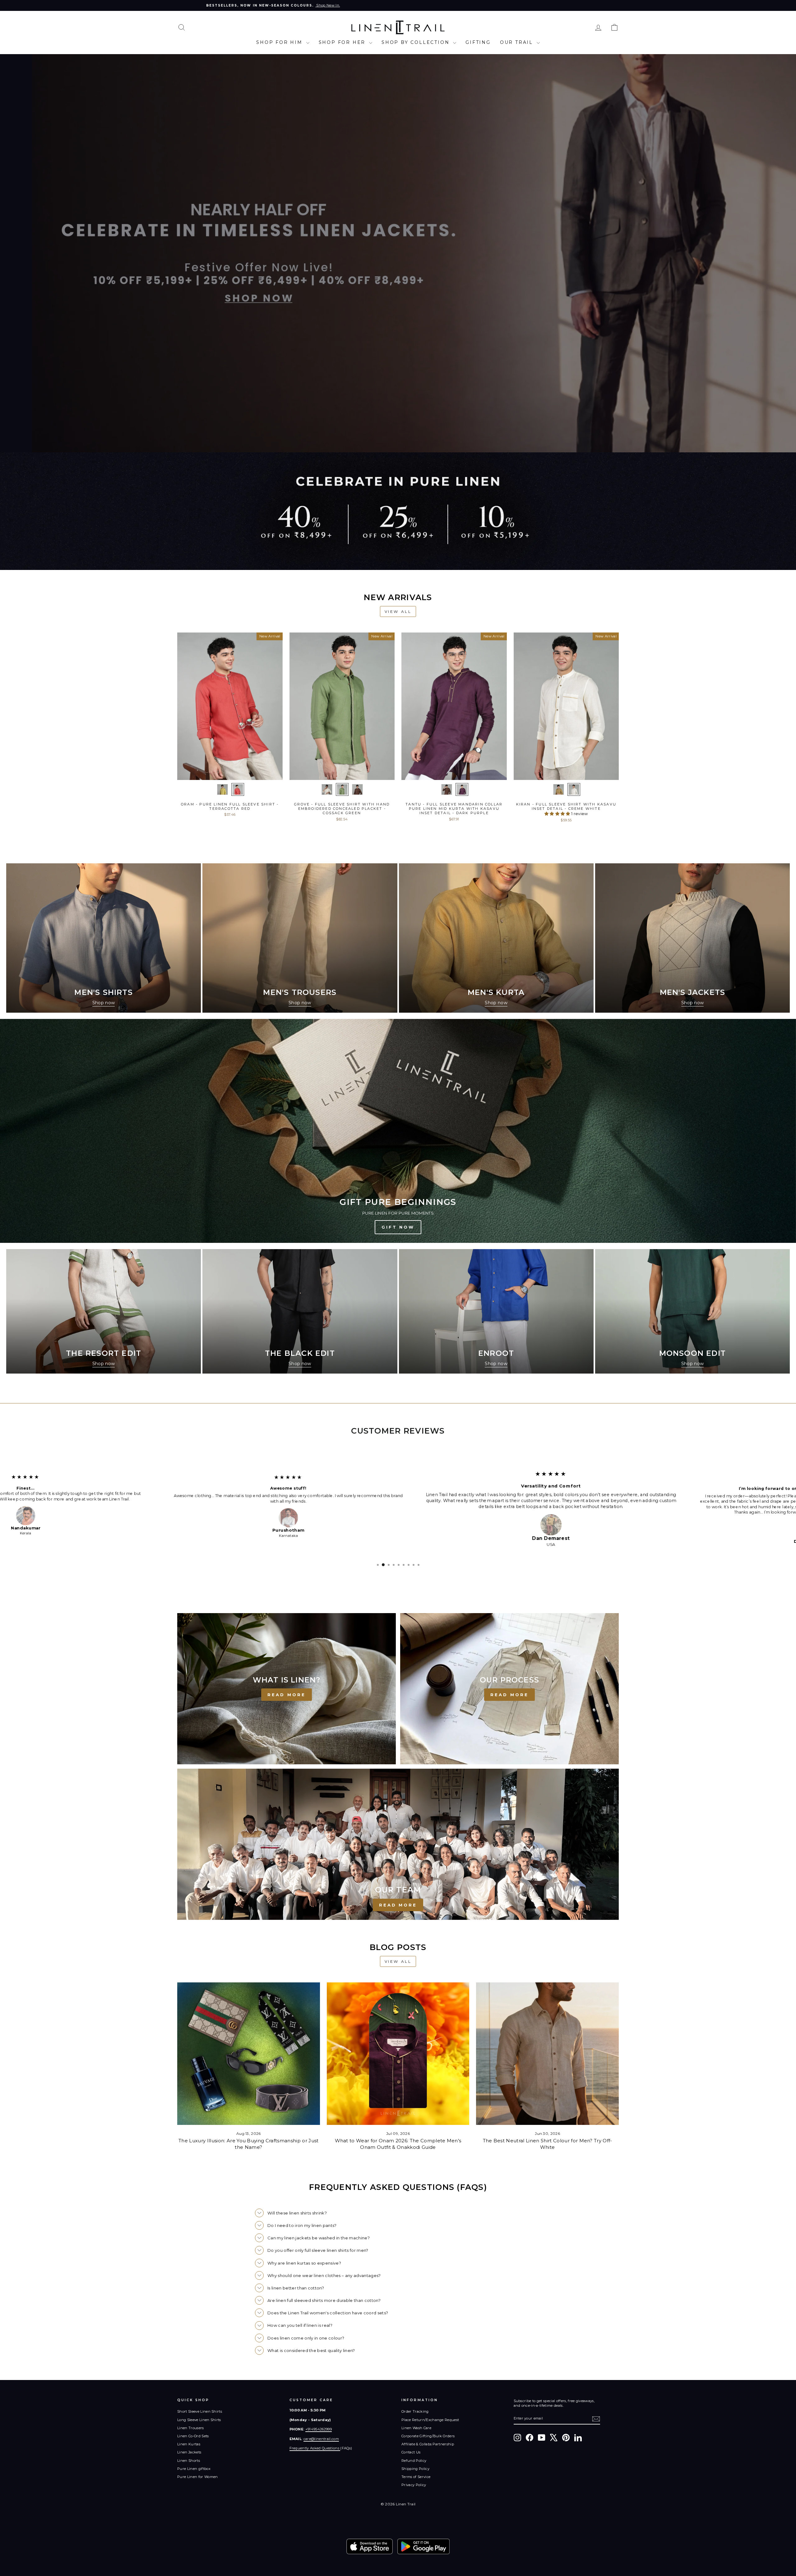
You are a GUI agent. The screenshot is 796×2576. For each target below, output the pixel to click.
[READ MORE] (287, 1694)
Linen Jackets (189, 2458)
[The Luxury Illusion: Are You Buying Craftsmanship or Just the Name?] (249, 2059)
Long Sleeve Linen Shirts (199, 2425)
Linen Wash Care (416, 2434)
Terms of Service (416, 2482)
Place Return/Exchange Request (430, 2425)
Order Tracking (415, 2417)
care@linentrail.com (321, 2444)
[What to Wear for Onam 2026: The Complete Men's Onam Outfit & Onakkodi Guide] (398, 2059)
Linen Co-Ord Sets (193, 2442)
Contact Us (411, 2458)
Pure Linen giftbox (194, 2474)
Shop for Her (343, 42)
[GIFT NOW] (398, 1131)
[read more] (398, 1850)
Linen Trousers (191, 2434)
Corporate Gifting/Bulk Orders (428, 2442)
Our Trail (518, 42)
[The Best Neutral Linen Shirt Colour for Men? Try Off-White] (547, 2059)
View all (398, 611)
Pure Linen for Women (198, 2482)
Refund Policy (414, 2466)
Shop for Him (280, 42)
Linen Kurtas (189, 2450)
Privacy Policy (414, 2490)
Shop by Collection (417, 42)
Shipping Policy (415, 2474)
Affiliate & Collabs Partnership (428, 2450)
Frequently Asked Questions (315, 2454)
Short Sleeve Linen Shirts (200, 2417)
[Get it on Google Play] (423, 2552)
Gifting (478, 42)
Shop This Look (230, 773)
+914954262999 (319, 2435)
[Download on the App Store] (370, 2552)
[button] (558, 814)
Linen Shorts (189, 2466)
